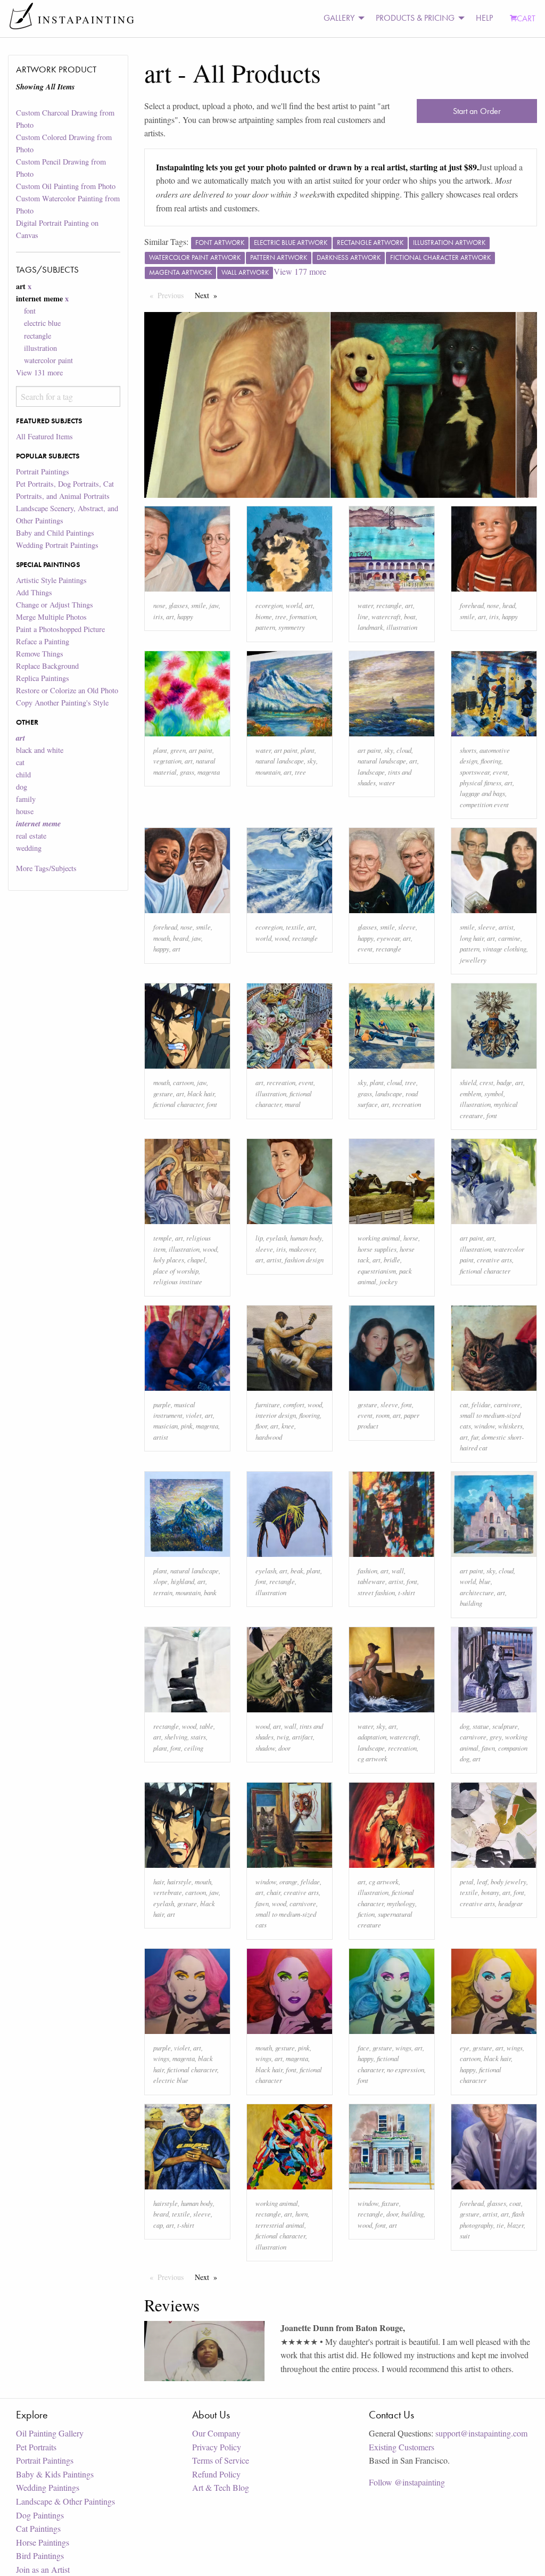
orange (288, 1881)
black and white (40, 750)
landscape (371, 772)
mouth (162, 938)
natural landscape (280, 761)
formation (303, 616)
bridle (392, 1260)
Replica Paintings (43, 678)
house (25, 811)
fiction (366, 1914)
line (363, 616)
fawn (488, 1748)
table (207, 1726)
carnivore (507, 1404)
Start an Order (477, 111)
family (26, 799)
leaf (482, 1881)
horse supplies (377, 1249)
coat (515, 2203)
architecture (477, 1592)
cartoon (183, 1082)
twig (283, 1737)
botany (490, 1892)
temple (163, 1238)
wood (282, 938)
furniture (268, 1404)
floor (261, 1426)
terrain (163, 1592)
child (23, 774)
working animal (379, 1238)
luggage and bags (482, 793)
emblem (470, 1093)
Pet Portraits (36, 2447)
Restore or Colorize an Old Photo (67, 690)
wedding (29, 848)
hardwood (269, 1437)
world (294, 605)
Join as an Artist (43, 2569)
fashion (368, 1570)
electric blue (42, 323)
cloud (404, 750)
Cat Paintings (38, 2528)
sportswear (475, 772)
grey (496, 1737)
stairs (198, 1737)
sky (312, 761)
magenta (209, 772)
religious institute (178, 1281)
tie (500, 2225)
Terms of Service (221, 2460)
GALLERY (339, 18)
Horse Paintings (43, 2542)
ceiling (194, 1748)
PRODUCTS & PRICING (415, 18)
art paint (201, 750)
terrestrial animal (280, 2225)
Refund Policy (216, 2474)
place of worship (176, 1271)
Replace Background (47, 666)
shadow (265, 1748)
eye (465, 2048)
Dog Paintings (40, 2515)
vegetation (167, 761)
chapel (196, 1260)
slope (160, 1581)
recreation (281, 1082)
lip (259, 1238)
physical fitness (481, 782)
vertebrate (168, 1892)
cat (20, 762)
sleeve (407, 927)
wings (161, 2058)
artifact (303, 1737)
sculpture (505, 1726)
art (170, 616)
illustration (40, 348)
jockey (389, 1281)
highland (183, 1581)
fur (475, 1437)
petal (467, 1881)
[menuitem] (341, 18)
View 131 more (39, 372)
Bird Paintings (40, 2556)
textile (295, 927)
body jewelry (509, 1881)
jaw (214, 605)
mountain (268, 772)
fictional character (178, 1104)
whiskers (510, 1426)
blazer (515, 2225)
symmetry (292, 627)
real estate (31, 836)
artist (506, 927)
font (30, 311)
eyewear (388, 938)
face (364, 2048)
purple (162, 1404)
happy (185, 616)
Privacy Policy (217, 2447)
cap (158, 2225)
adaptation (372, 1737)
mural (293, 1104)
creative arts (494, 1260)
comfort (294, 1404)
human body (306, 1238)
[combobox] (68, 396)
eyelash (276, 1238)
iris (158, 616)
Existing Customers (402, 2447)
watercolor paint (48, 360)
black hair (201, 1093)
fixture (390, 2203)
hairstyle (179, 1881)
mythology (401, 1903)
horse (411, 1238)
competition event (484, 804)
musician (166, 1426)
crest (486, 1082)
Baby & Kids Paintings (55, 2474)
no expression (406, 2069)
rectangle (38, 336)
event (500, 772)
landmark (370, 627)
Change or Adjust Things (55, 605)
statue (481, 1726)
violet (194, 1415)
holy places (169, 1260)
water (365, 605)
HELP (484, 18)
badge (504, 1082)
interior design (276, 1415)
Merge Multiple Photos (51, 617)
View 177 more (300, 271)
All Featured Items (44, 436)
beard (181, 938)
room (383, 1415)
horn (302, 2214)
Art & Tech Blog (221, 2487)
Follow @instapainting (407, 2482)
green (178, 750)
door (284, 1748)
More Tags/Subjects (46, 868)
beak (297, 1570)
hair (159, 1881)
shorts (468, 750)
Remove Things (40, 654)
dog (22, 787)
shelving (176, 1737)
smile (199, 605)
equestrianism (377, 1271)
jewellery (473, 960)
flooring (491, 761)
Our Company (216, 2433)
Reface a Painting (43, 641)
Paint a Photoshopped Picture (60, 629)
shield (468, 1082)
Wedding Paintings (48, 2487)
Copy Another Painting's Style (62, 703)
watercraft (386, 616)
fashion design (304, 1260)
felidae (481, 1404)
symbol (494, 1093)
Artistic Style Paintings (51, 580)
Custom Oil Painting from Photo (66, 186)
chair (274, 1892)
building (471, 1603)
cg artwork (373, 1758)
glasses (178, 605)
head (509, 605)
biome (264, 616)
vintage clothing (505, 949)
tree (281, 616)
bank (210, 1592)
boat (410, 616)
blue (485, 1581)
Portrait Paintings (43, 471)
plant (160, 750)
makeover (302, 1249)
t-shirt (407, 1592)
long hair (472, 938)
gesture (163, 1093)
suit (465, 2235)
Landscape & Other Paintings (65, 2501)
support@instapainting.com (481, 2433)
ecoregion (269, 605)
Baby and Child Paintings (55, 533)
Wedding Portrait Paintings (57, 545)
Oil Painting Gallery (50, 2433)
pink (187, 1426)
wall (398, 1570)
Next (209, 295)
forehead (472, 605)
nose (159, 605)
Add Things (34, 592)
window (485, 1426)
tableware (371, 1581)
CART (526, 18)
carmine (509, 938)
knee (288, 1426)
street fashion (376, 1592)
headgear (510, 1903)
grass (187, 772)
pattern (265, 627)
